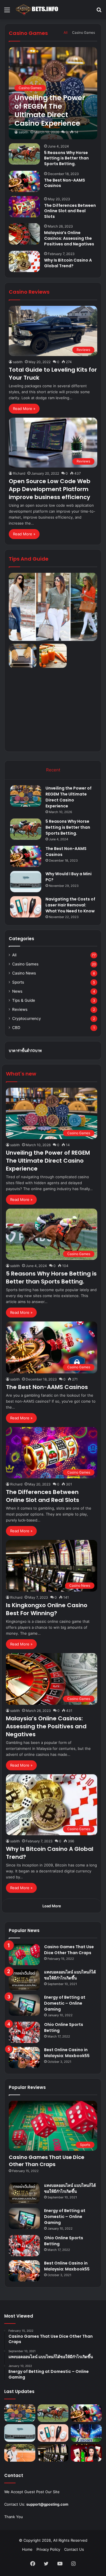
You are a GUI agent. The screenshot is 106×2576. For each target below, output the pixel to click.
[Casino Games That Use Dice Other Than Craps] (24, 1955)
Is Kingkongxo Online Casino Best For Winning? (47, 1609)
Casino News (24, 973)
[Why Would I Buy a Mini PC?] (26, 882)
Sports (18, 982)
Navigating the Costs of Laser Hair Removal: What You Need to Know (70, 905)
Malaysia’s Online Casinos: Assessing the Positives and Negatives (69, 238)
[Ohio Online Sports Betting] (24, 2032)
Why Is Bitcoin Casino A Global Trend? (68, 263)
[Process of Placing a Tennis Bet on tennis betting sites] (20, 2453)
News (17, 991)
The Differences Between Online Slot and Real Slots (70, 211)
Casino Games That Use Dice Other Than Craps (69, 1950)
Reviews (20, 1009)
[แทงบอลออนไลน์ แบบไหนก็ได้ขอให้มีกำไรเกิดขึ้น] (24, 1980)
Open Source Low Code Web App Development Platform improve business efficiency (50, 489)
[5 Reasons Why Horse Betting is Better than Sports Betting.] (24, 154)
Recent (53, 770)
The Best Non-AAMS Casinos (65, 183)
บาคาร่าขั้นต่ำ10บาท (25, 1051)
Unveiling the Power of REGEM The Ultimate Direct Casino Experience (69, 797)
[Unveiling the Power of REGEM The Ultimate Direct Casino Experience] (53, 93)
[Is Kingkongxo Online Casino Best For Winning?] (53, 2453)
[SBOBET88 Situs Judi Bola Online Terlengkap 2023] (86, 2433)
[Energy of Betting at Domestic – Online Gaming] (24, 2005)
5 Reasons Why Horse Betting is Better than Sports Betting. (66, 158)
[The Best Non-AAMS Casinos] (24, 181)
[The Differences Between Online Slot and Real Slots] (24, 207)
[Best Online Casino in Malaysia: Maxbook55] (24, 2058)
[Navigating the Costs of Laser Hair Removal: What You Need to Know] (26, 907)
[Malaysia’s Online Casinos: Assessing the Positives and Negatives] (24, 234)
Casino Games (84, 32)
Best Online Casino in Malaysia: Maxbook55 (67, 2053)
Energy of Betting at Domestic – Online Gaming (65, 2003)
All (66, 32)
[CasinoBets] (37, 10)
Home (27, 2549)
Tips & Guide (24, 1000)
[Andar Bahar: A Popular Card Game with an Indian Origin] (86, 2453)
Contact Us (74, 2549)
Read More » (24, 409)
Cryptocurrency (27, 1018)
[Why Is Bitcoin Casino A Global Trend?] (24, 261)
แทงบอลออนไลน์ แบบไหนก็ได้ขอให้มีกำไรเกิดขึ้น (70, 1975)
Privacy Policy (48, 2549)
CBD (16, 1028)
